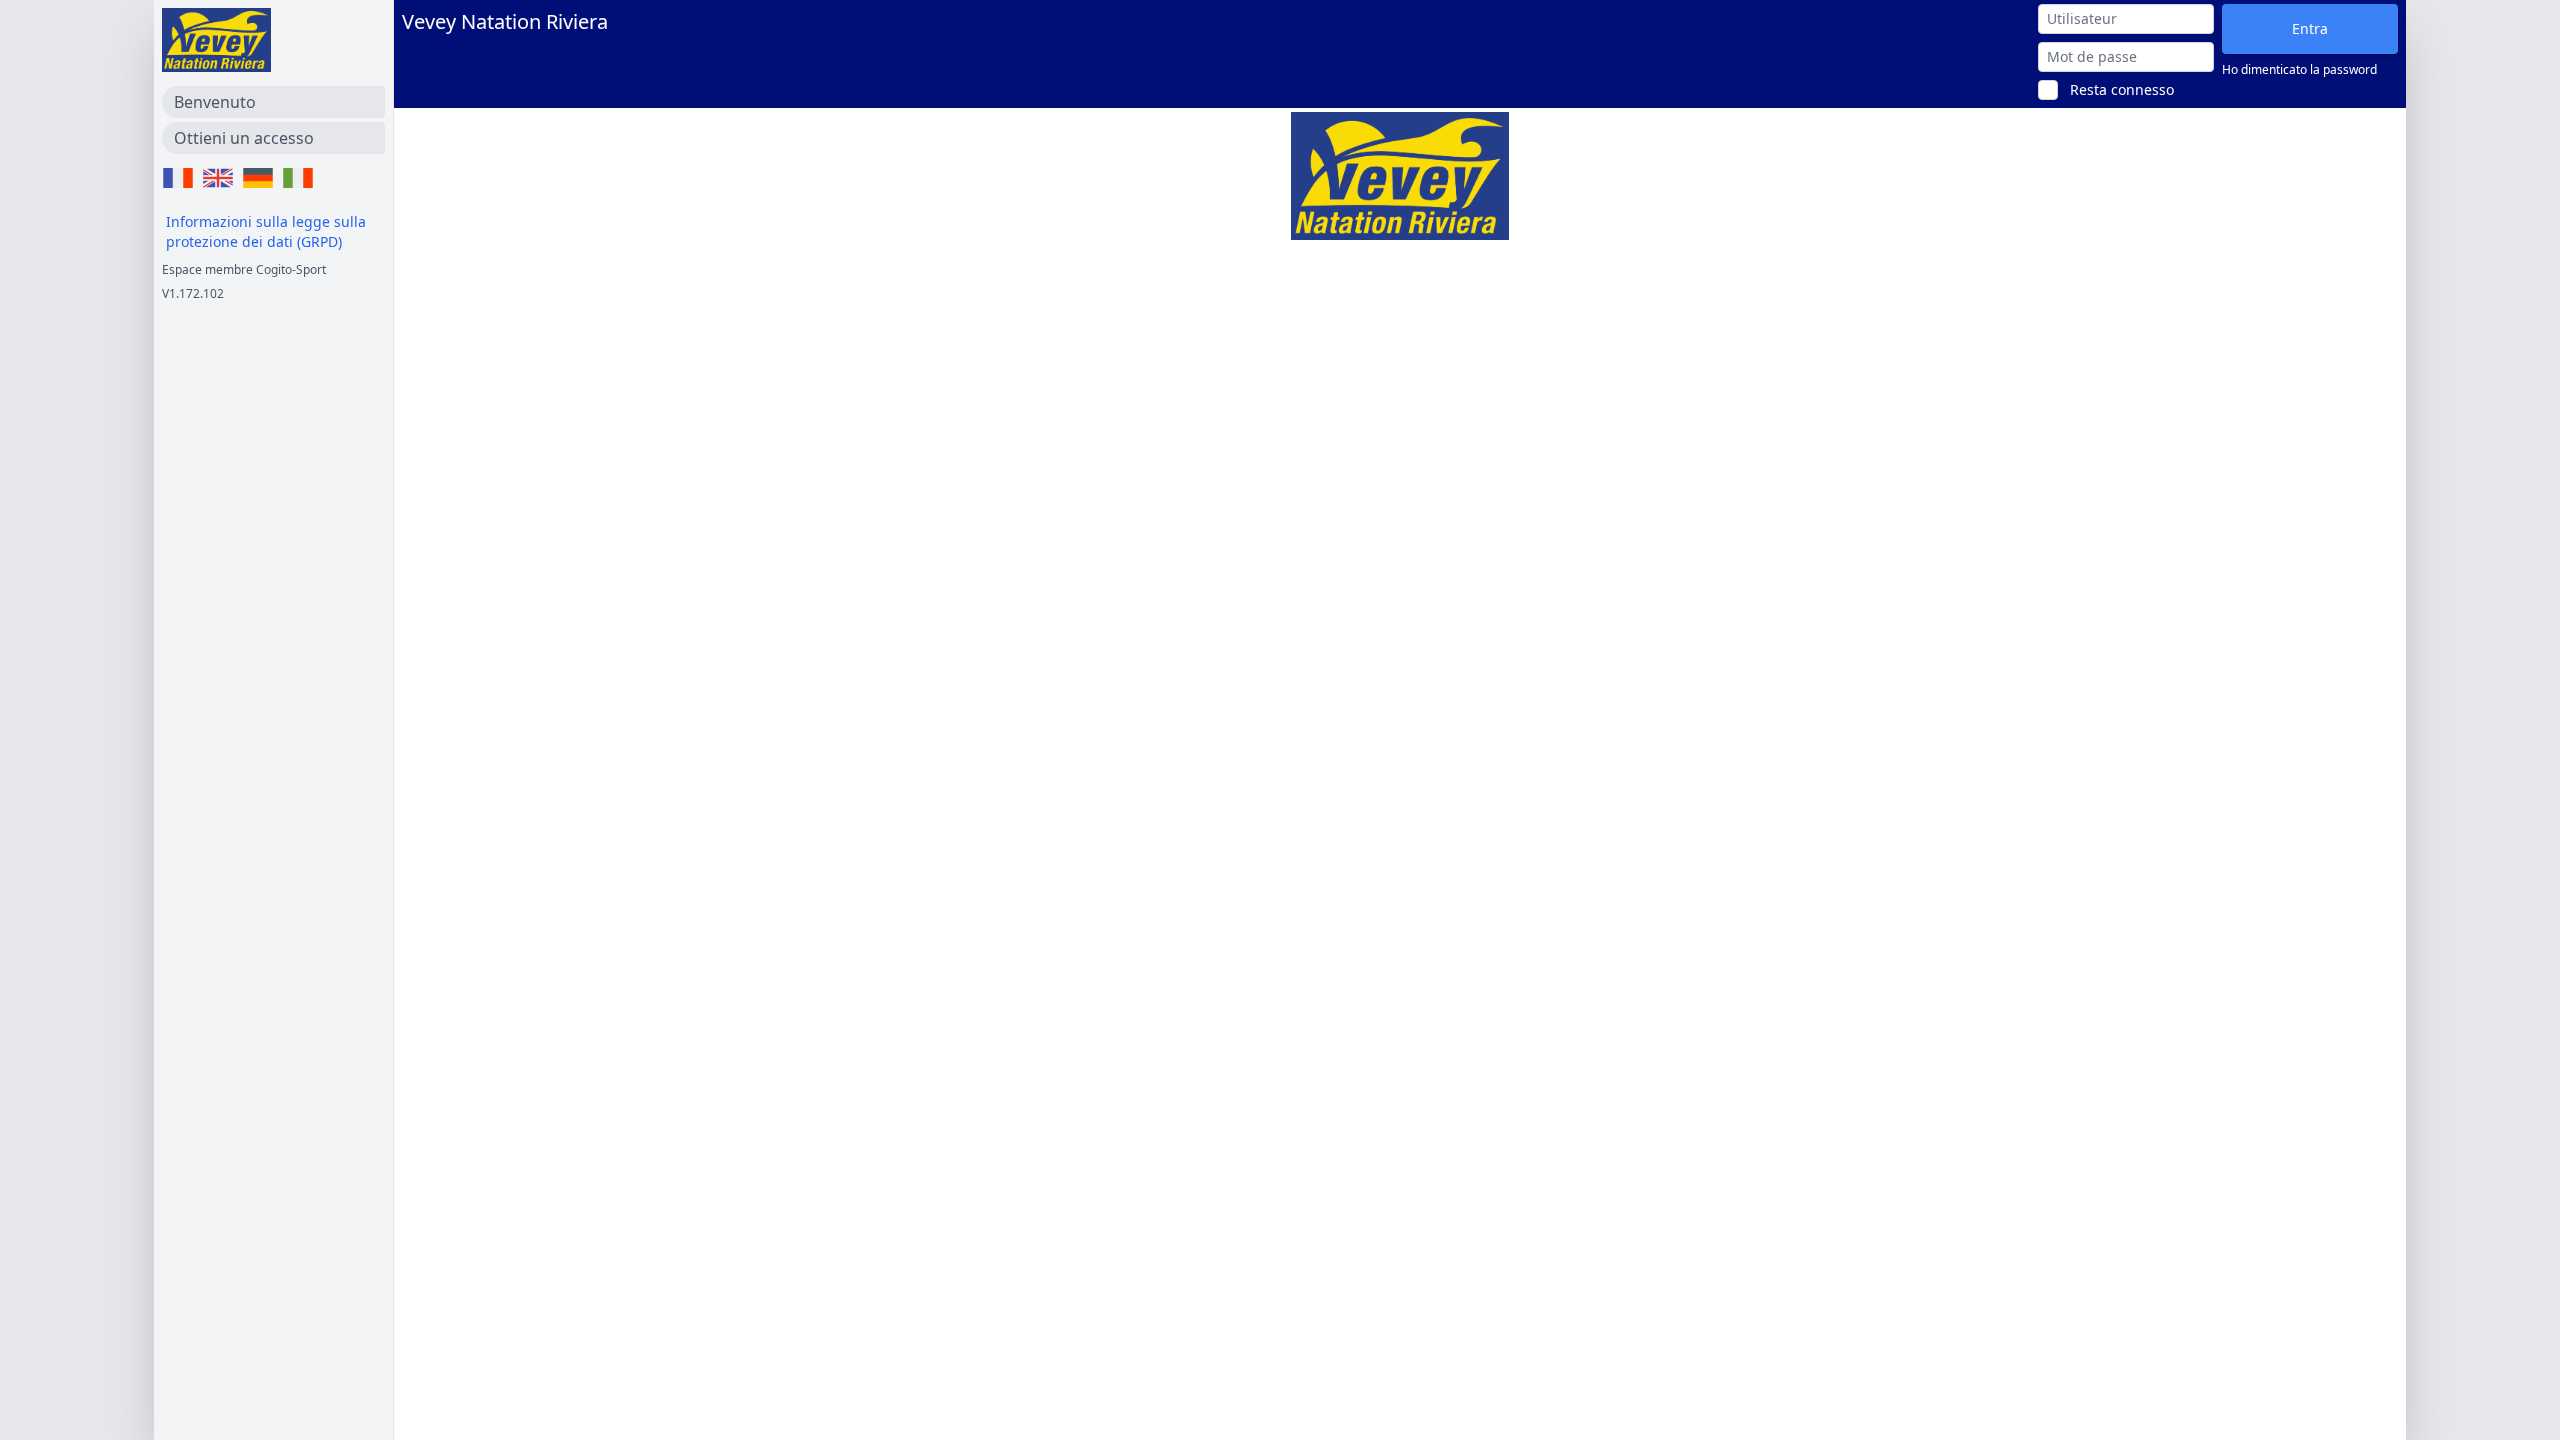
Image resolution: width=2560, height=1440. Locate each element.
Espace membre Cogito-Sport (244, 269)
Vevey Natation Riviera (505, 21)
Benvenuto (215, 102)
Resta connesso (2122, 89)
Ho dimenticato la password (2299, 70)
